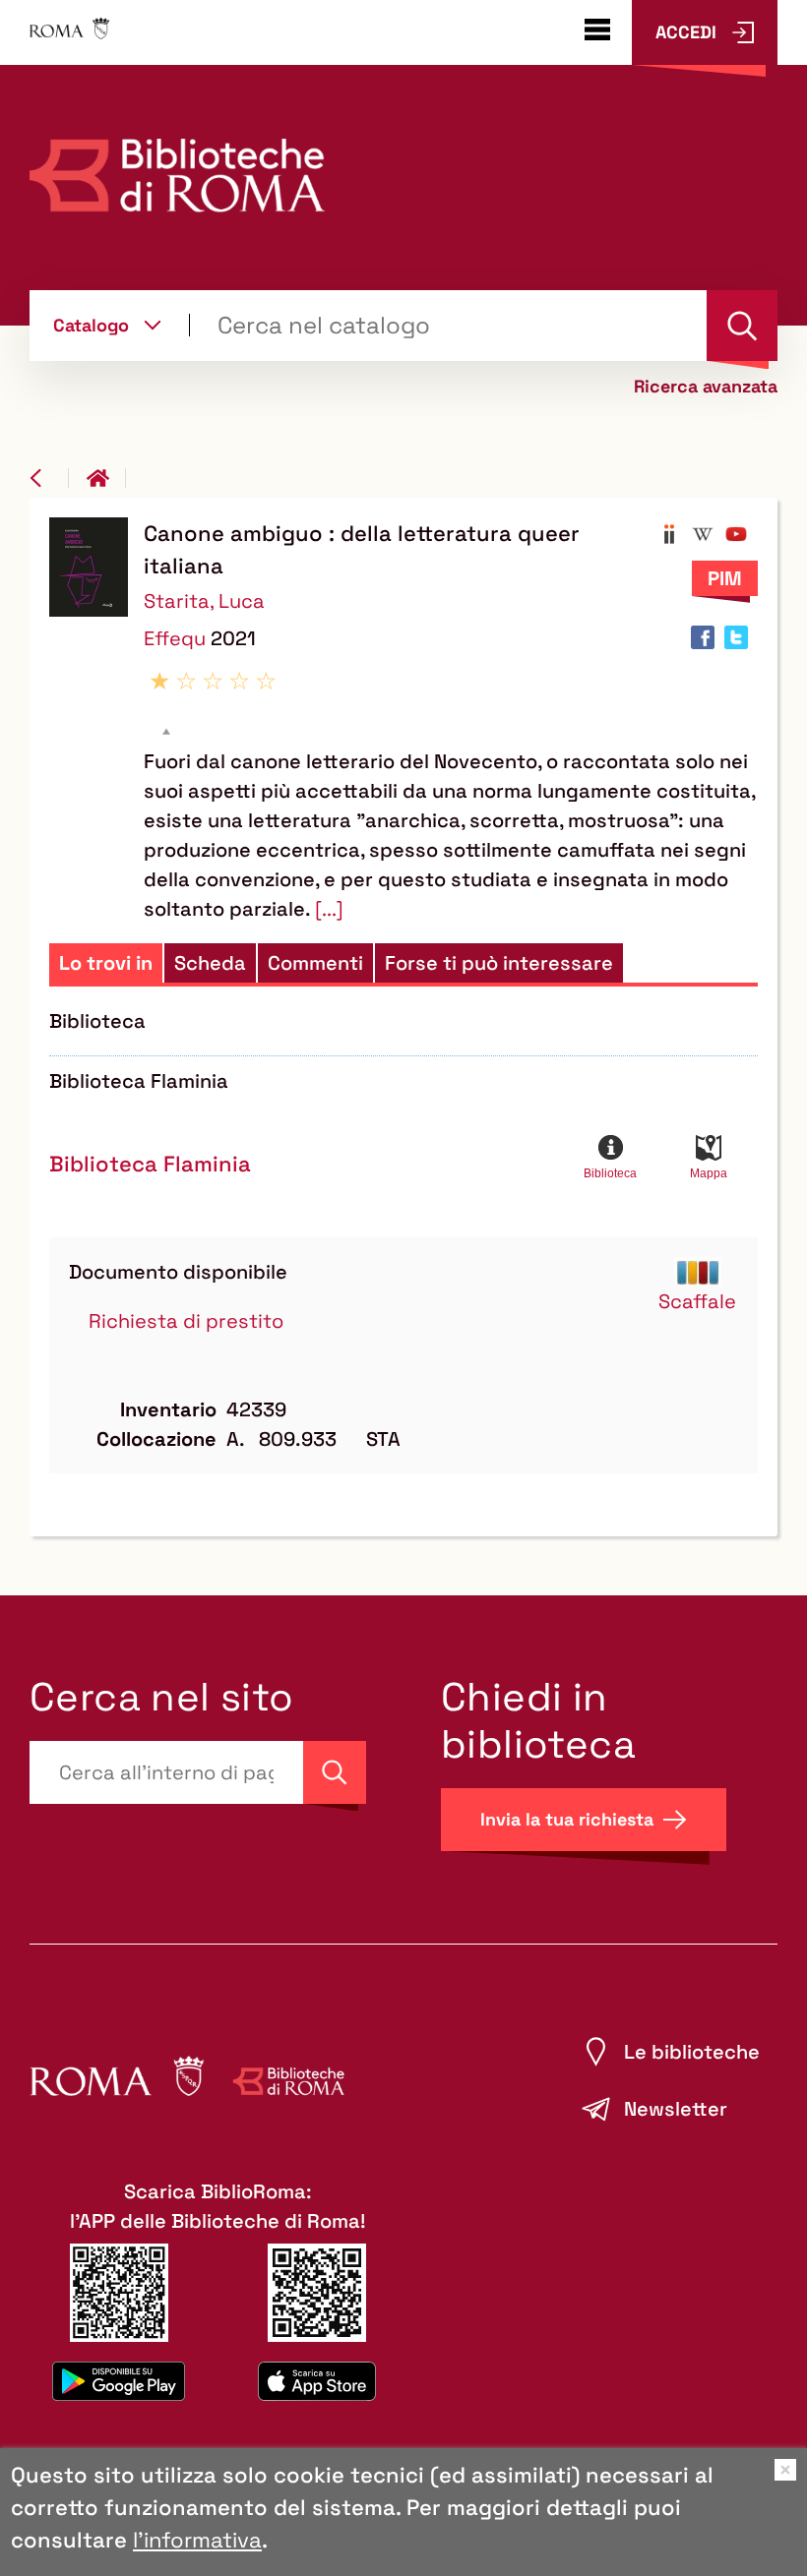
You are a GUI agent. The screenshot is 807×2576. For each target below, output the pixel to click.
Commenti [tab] (315, 963)
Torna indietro (49, 478)
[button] (669, 534)
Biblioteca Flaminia (150, 1164)
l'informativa (197, 2540)
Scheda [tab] (210, 963)
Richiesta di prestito (186, 1321)
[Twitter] (736, 637)
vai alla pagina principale (106, 478)
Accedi (686, 32)
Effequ (177, 638)
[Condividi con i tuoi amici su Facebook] (703, 637)
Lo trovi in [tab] (106, 963)
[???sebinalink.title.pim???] (725, 578)
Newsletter (676, 2109)
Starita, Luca (204, 601)
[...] (329, 909)
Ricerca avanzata (706, 387)
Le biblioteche (692, 2052)
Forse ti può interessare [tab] (499, 963)
